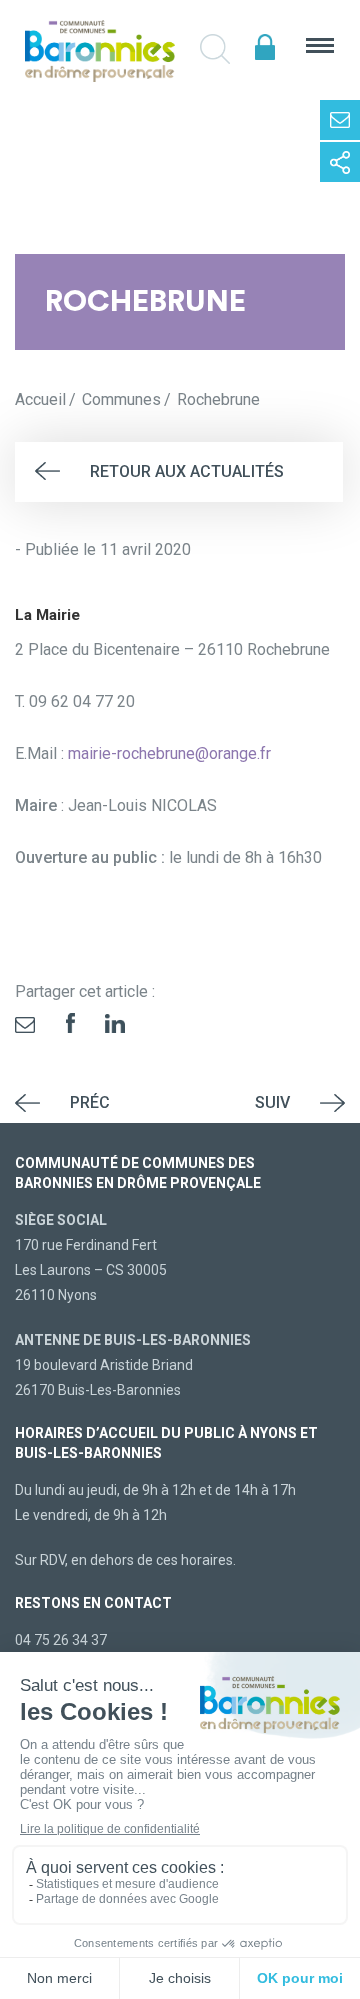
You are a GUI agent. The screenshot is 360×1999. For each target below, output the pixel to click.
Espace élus (265, 47)
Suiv (272, 1102)
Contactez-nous (340, 120)
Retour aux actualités (187, 471)
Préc (90, 1102)
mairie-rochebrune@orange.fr (169, 753)
